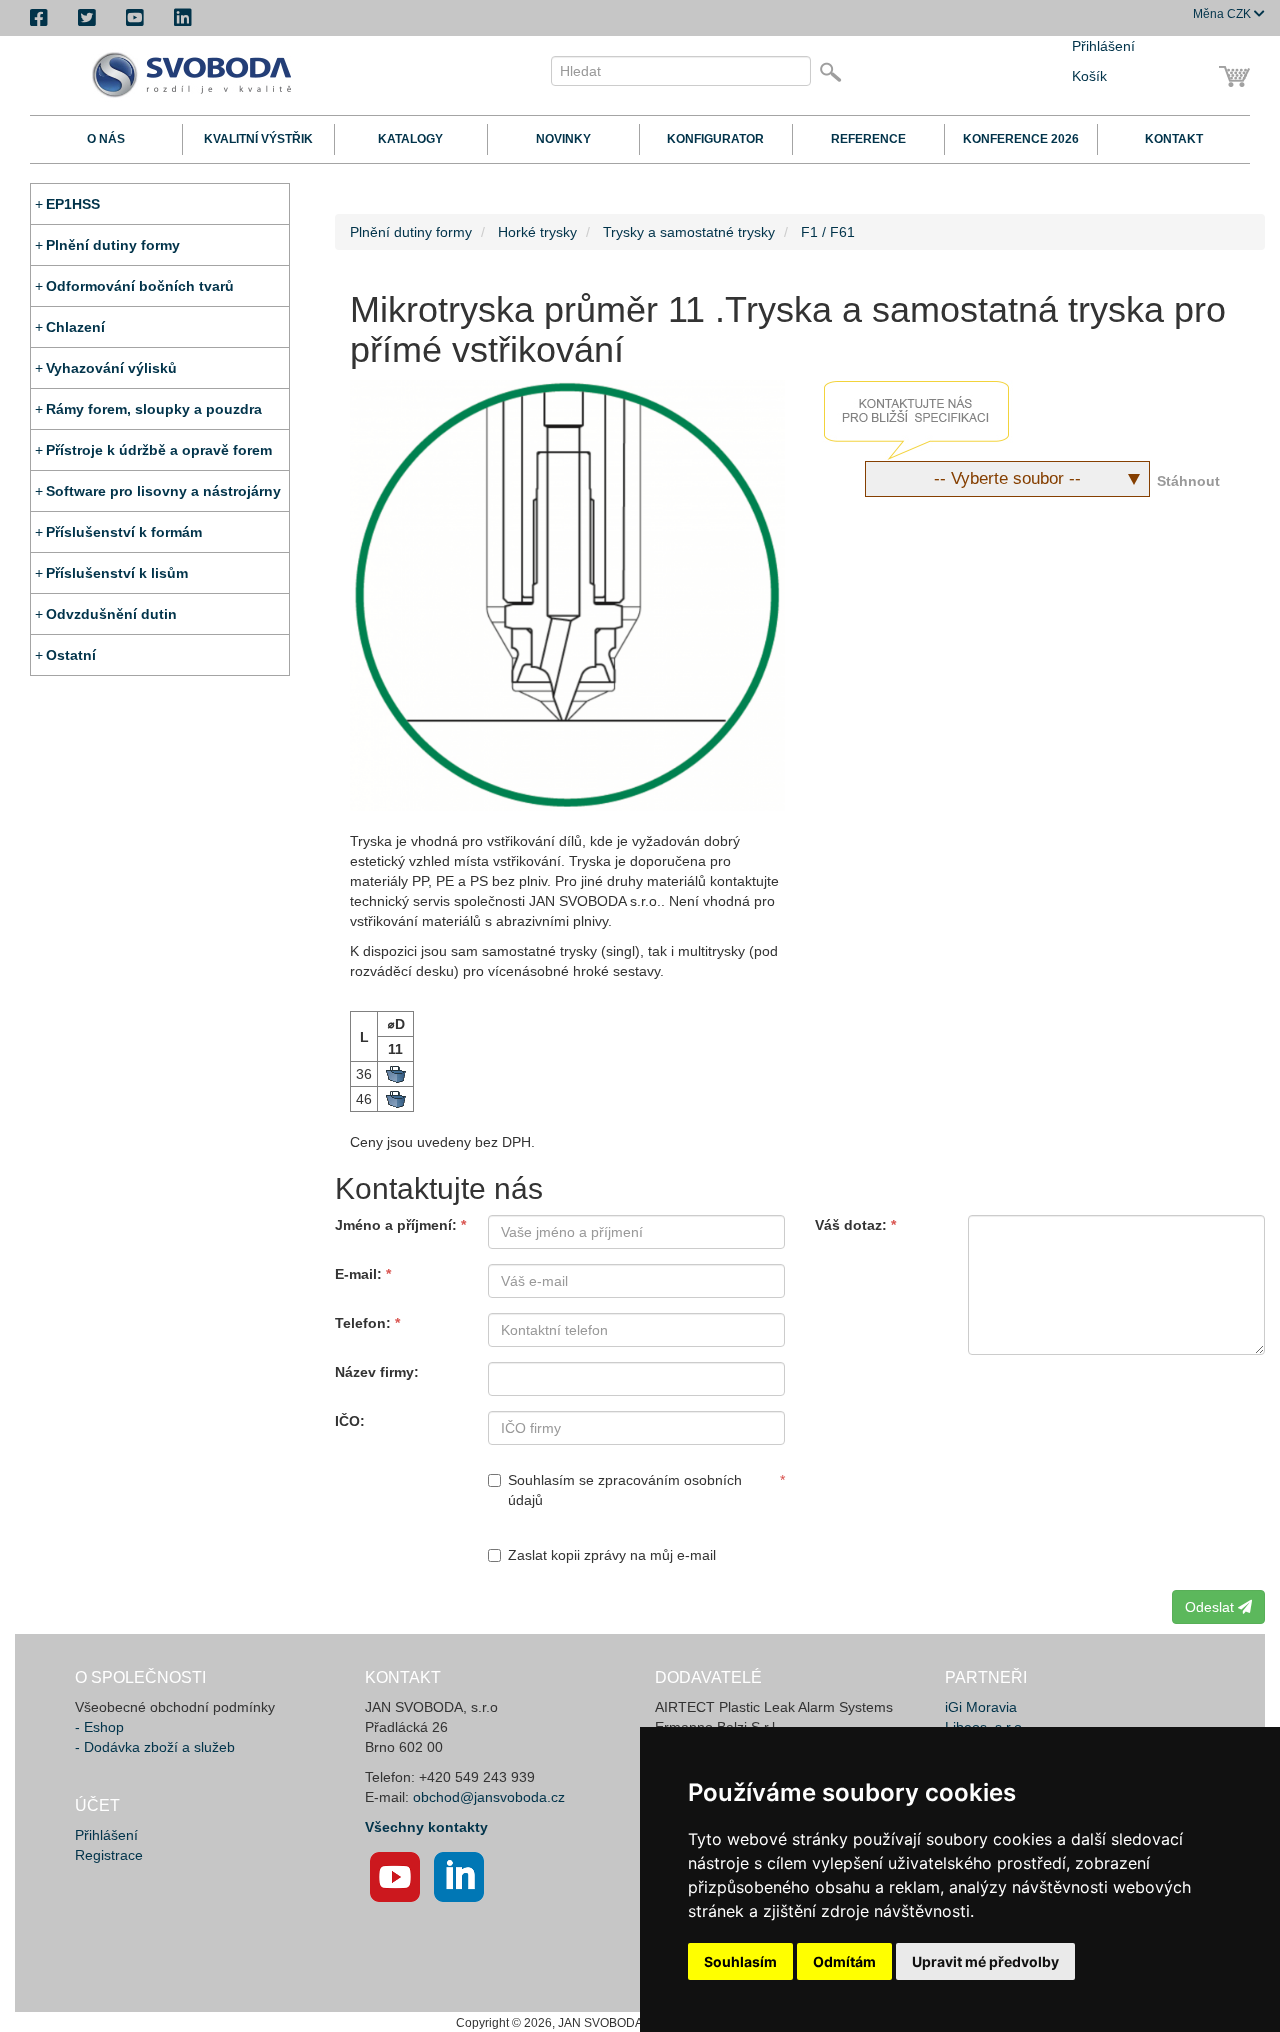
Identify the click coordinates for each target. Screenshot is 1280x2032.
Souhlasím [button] (740, 1961)
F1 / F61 (828, 232)
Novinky (563, 139)
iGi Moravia (981, 1707)
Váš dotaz (848, 1225)
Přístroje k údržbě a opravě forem (159, 450)
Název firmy (374, 1372)
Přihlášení (1103, 46)
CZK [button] (1223, 14)
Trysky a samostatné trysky (689, 232)
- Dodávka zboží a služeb (155, 1747)
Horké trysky (537, 232)
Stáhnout (1188, 481)
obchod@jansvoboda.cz (489, 1797)
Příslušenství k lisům (117, 573)
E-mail (356, 1274)
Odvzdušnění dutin (111, 614)
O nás (106, 139)
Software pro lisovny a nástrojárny (163, 491)
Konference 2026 (1021, 139)
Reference (868, 139)
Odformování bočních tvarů (140, 286)
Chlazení (75, 327)
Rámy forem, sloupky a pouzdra (154, 409)
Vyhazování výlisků (111, 368)
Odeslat (1211, 1607)
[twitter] (87, 18)
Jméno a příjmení (393, 1225)
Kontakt (1174, 139)
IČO (347, 1421)
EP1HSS (73, 204)
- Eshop (99, 1727)
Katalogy (410, 139)
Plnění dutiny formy (113, 245)
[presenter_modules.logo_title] (197, 75)
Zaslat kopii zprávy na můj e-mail (612, 1555)
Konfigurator (715, 139)
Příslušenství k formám (124, 532)
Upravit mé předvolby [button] (985, 1961)
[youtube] (135, 18)
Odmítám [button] (844, 1961)
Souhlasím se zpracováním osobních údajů (625, 1490)
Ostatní (71, 655)
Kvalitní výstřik (258, 139)
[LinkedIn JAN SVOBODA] (459, 1877)
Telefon (360, 1323)
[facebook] (39, 18)
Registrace (109, 1855)
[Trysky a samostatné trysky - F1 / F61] (567, 595)
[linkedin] (183, 18)
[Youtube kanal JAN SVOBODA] (395, 1877)
